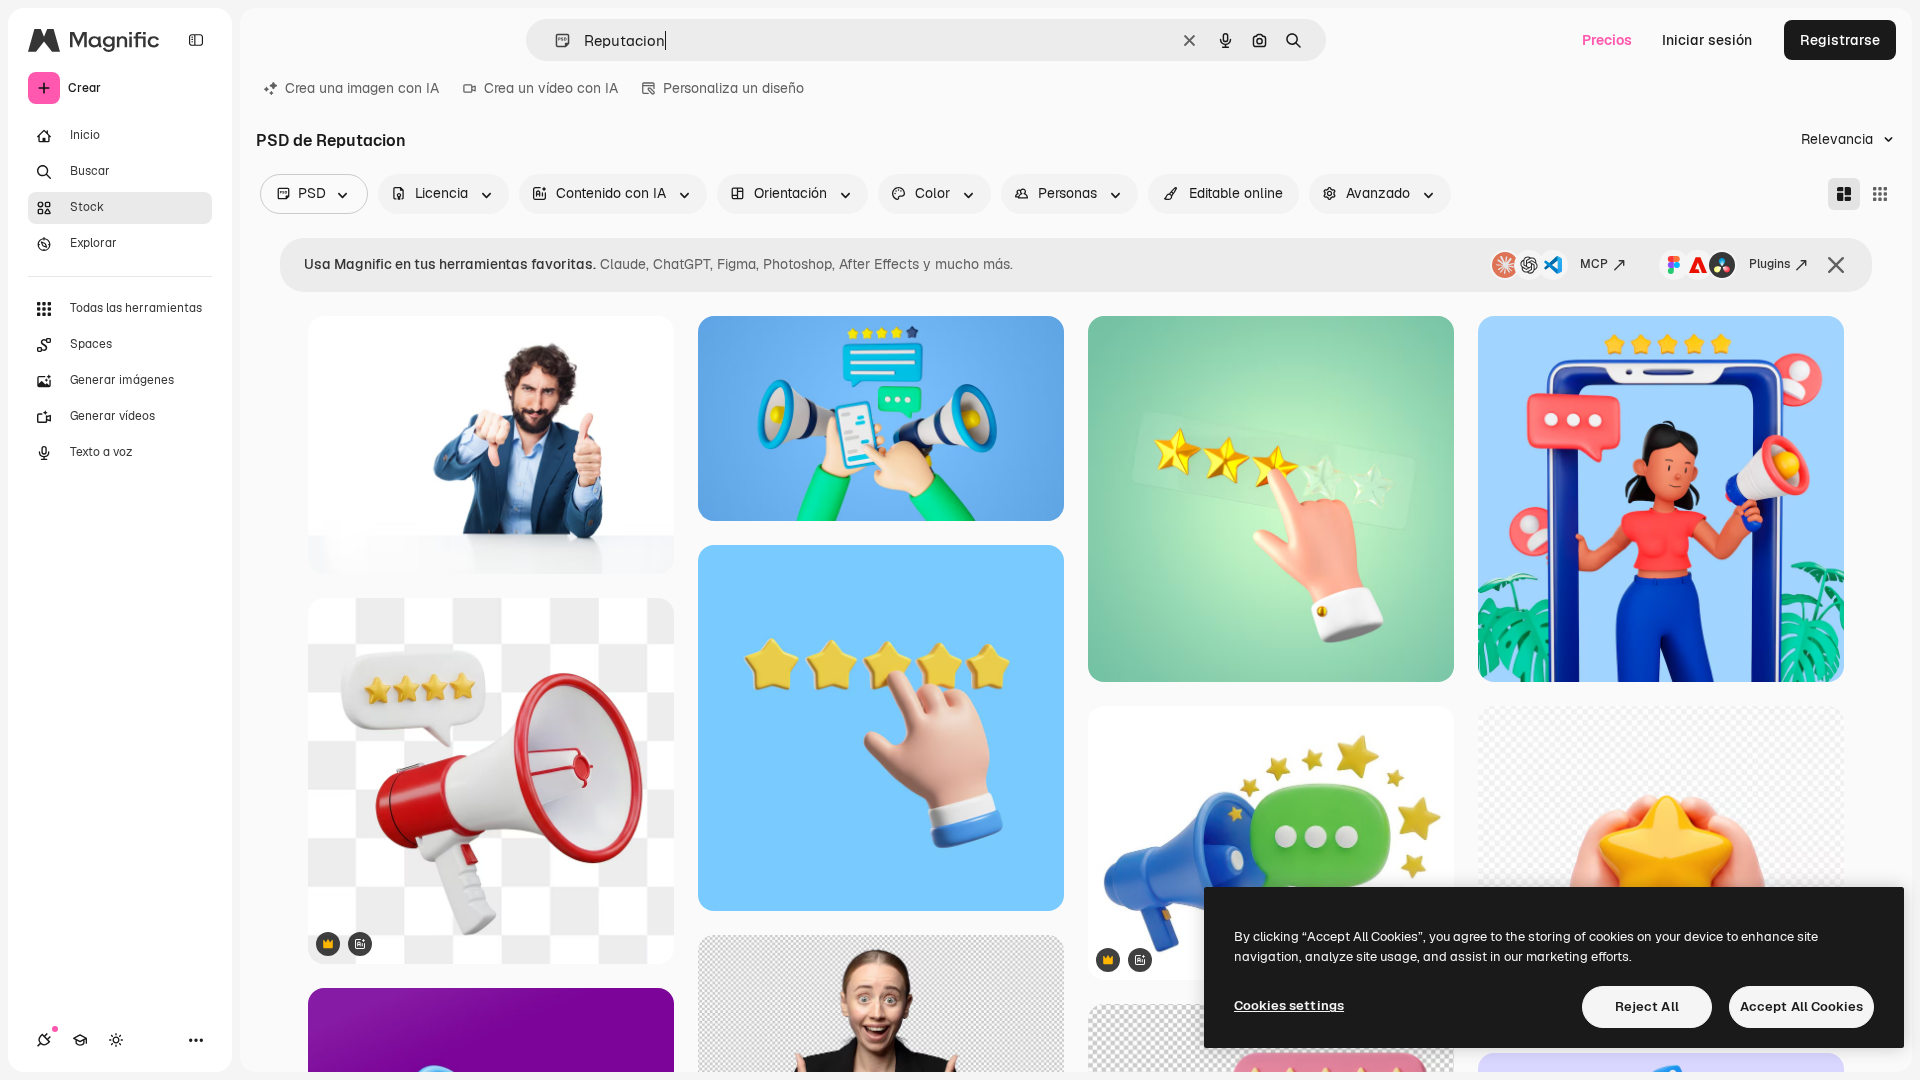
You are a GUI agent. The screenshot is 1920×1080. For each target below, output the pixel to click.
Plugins (1769, 264)
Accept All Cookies (1801, 1006)
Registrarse (1840, 40)
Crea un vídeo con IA (551, 88)
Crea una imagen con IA (362, 88)
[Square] (1880, 194)
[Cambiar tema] (116, 1040)
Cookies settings (1289, 1005)
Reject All (1647, 1006)
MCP (1594, 264)
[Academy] (80, 1040)
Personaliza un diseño (733, 88)
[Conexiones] (44, 1040)
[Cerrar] (1836, 265)
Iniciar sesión (1707, 40)
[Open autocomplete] (554, 40)
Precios (1607, 40)
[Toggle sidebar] (196, 40)
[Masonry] (1844, 194)
